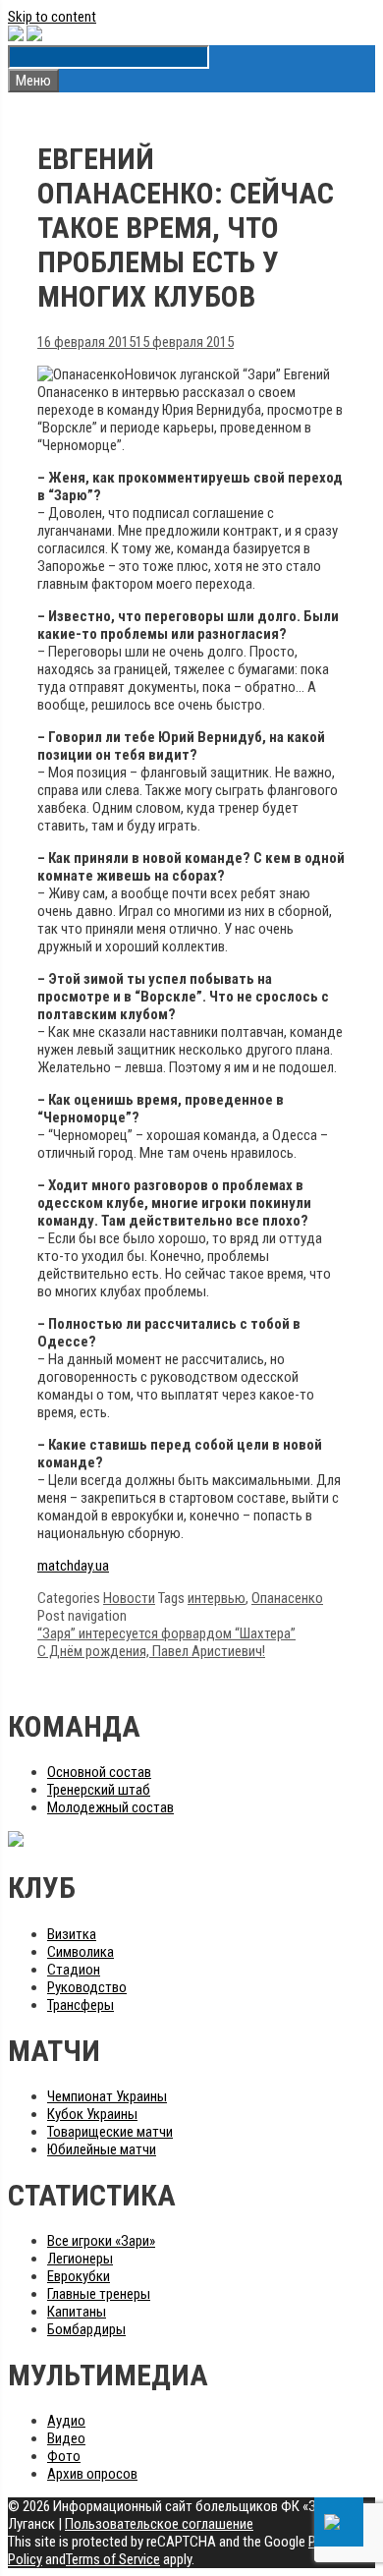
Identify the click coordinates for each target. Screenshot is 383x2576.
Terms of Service (113, 2559)
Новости (129, 1598)
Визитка (72, 1934)
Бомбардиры (86, 2329)
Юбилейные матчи (102, 2149)
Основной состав (99, 1772)
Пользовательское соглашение (159, 2524)
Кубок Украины (92, 2114)
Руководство (87, 1987)
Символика (81, 1952)
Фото (64, 2456)
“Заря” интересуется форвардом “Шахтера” (166, 1633)
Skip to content (52, 17)
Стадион (74, 1970)
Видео (66, 2438)
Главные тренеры (99, 2294)
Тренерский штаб (99, 1790)
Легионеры (80, 2259)
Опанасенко (287, 1598)
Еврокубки (79, 2276)
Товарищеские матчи (110, 2132)
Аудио (66, 2421)
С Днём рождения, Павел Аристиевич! (151, 1651)
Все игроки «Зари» (101, 2241)
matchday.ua (73, 1566)
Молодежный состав (110, 1807)
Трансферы (81, 2005)
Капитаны (77, 2312)
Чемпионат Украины (107, 2096)
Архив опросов (92, 2474)
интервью (217, 1598)
